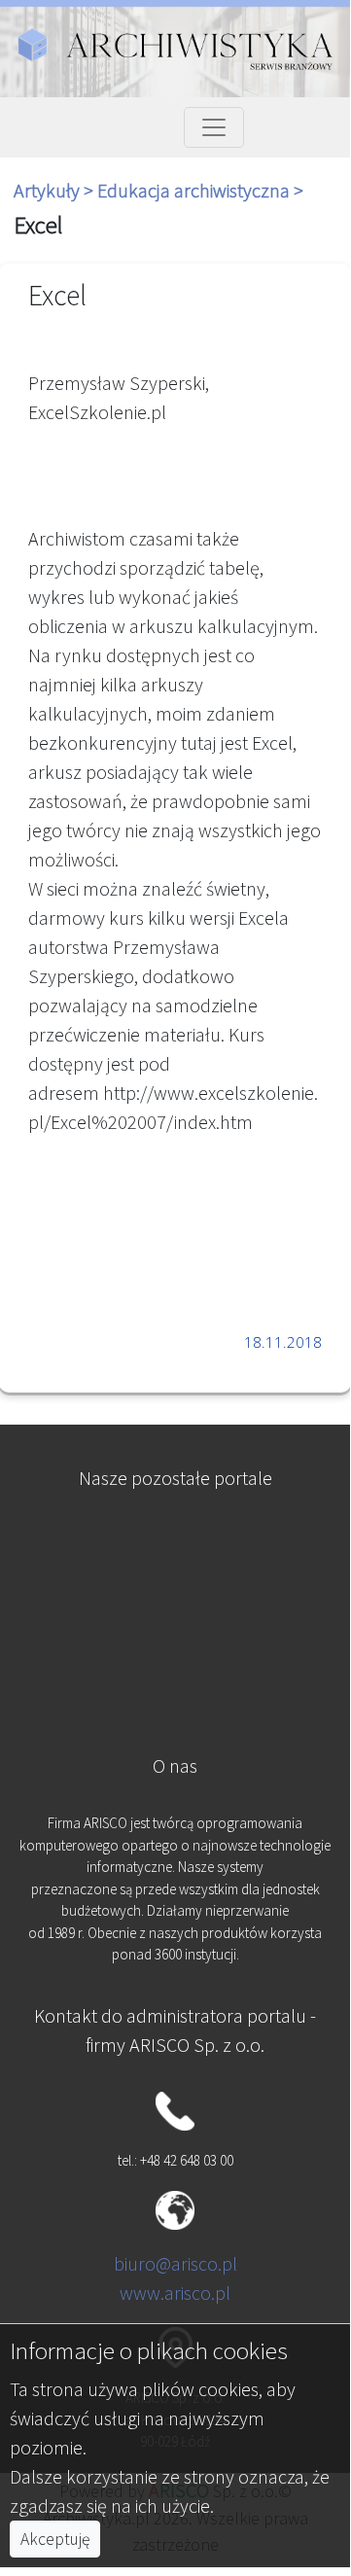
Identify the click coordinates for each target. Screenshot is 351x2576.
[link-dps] (175, 1546)
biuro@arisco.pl (175, 2263)
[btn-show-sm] (214, 127)
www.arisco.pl (175, 2293)
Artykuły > (55, 190)
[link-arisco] (175, 1641)
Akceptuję (55, 2539)
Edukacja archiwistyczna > (200, 190)
